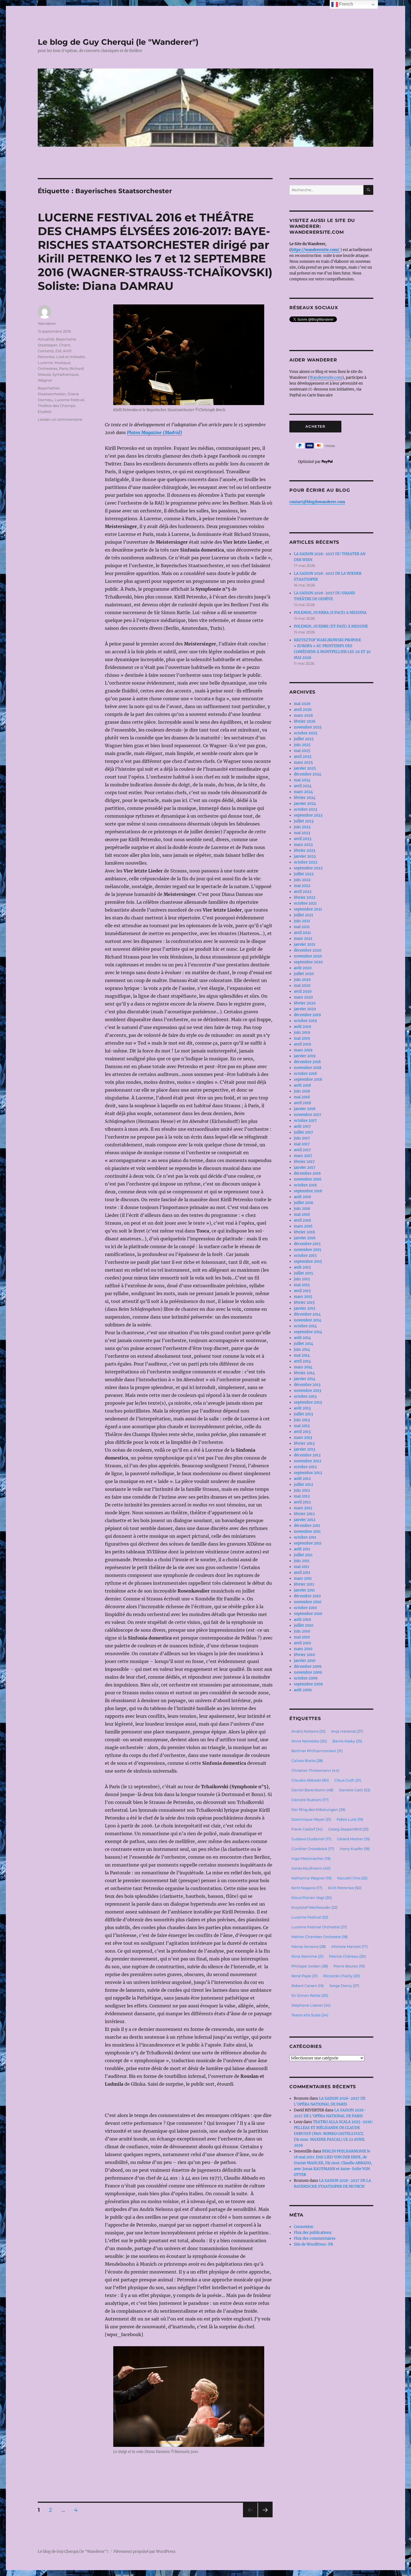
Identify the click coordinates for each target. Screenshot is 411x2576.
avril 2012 (302, 1502)
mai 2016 (302, 1214)
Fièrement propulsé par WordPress (145, 2552)
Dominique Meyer (311, 1819)
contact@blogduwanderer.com (317, 502)
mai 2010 (302, 1637)
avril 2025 (303, 757)
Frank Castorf (307, 1829)
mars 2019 (303, 1050)
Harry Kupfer (355, 1849)
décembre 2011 (307, 1526)
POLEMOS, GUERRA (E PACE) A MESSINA (330, 613)
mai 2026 (302, 704)
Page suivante (265, 2517)
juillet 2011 (303, 1555)
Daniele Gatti (355, 1790)
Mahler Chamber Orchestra (319, 1937)
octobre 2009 (306, 1678)
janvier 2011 (304, 1590)
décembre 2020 (308, 950)
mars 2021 (303, 939)
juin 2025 (302, 745)
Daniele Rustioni (310, 1800)
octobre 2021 (305, 903)
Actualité (46, 339)
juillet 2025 (304, 739)
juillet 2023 (304, 821)
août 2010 (302, 1620)
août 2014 (302, 1338)
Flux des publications (313, 2233)
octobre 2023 (305, 809)
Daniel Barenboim (312, 1790)
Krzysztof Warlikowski (314, 1907)
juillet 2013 (303, 1414)
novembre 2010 (308, 1602)
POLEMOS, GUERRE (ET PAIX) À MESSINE (331, 626)
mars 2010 (303, 1649)
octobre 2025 (306, 733)
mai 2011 (302, 1567)
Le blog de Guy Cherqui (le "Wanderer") (118, 42)
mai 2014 (302, 1355)
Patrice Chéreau (348, 1956)
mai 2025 (302, 751)
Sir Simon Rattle (310, 1995)
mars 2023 (303, 845)
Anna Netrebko (309, 1741)
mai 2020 (302, 986)
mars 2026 (303, 715)
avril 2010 (302, 1643)
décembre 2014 (307, 1314)
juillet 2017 (303, 1132)
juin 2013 (302, 1420)
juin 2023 (302, 827)
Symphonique (65, 374)
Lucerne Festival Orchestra (319, 1927)
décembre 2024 (308, 774)
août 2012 (302, 1479)
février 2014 (304, 1373)
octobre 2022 (306, 862)
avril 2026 (303, 710)
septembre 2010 (308, 1614)
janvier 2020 (305, 1009)
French (346, 4)
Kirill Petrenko (345, 1888)
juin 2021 (302, 921)
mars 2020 (303, 997)
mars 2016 (303, 1226)
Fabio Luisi (350, 1819)
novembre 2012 (308, 1461)
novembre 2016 (308, 1179)
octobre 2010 (305, 1608)
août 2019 (303, 1027)
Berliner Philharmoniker (317, 1751)
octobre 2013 (305, 1396)
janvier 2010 (305, 1661)
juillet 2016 (304, 1203)
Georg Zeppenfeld (348, 1829)
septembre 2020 (308, 962)
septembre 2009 (308, 1684)
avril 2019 (303, 1044)
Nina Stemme (307, 1956)
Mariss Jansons (309, 1946)
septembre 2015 (308, 1261)
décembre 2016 (307, 1173)
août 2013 (302, 1408)
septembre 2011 (308, 1543)
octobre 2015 (305, 1256)
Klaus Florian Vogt (312, 1898)
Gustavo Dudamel (311, 1839)
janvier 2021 (305, 944)
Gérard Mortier (353, 1839)
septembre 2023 (308, 815)
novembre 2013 (307, 1391)
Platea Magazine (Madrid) (155, 432)
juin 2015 (302, 1279)
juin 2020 (302, 980)
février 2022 (305, 897)
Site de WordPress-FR (313, 2244)
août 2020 (303, 968)
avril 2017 (302, 1150)
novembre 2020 (308, 956)
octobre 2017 (305, 1121)
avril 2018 (302, 1103)
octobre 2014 (305, 1326)
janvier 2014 (305, 1379)
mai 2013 (302, 1426)
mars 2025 (303, 762)
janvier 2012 (305, 1520)
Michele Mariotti (349, 1946)
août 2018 (302, 1085)
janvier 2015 (305, 1308)
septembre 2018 (308, 1079)
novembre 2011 (307, 1531)
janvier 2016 (305, 1238)
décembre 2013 (307, 1385)
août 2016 (303, 1197)
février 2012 (304, 1514)
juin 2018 (302, 1091)
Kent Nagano (307, 1888)
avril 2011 (302, 1573)
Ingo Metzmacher (311, 1858)
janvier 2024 (305, 804)
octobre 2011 (305, 1537)
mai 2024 (302, 780)
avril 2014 (302, 1361)
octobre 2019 (305, 1021)
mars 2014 (303, 1367)
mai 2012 (302, 1496)
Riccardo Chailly (342, 1976)
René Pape (304, 1976)
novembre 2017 (308, 1115)
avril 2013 (302, 1432)
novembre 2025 (308, 727)
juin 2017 (302, 1138)
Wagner (45, 380)
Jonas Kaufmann (311, 1868)
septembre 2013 (308, 1402)
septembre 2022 (308, 868)
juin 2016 (302, 1209)
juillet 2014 (303, 1344)
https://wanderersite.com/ (316, 250)
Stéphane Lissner (311, 2005)
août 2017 (302, 1126)
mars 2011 (303, 1578)
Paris (63, 368)
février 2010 (304, 1655)
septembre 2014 (308, 1332)
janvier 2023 (305, 856)
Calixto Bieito (307, 1761)
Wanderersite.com (326, 378)
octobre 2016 (305, 1185)
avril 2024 (303, 786)
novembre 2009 (308, 1672)
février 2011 (304, 1584)
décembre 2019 (307, 1015)
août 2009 (303, 1690)
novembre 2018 (308, 1068)
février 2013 (304, 1443)
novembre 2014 (308, 1320)
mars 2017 (303, 1156)
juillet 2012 (303, 1485)
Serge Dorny (344, 1986)
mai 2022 (302, 886)
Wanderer (47, 323)
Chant (65, 345)
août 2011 (302, 1549)
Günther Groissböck (313, 1849)
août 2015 (302, 1267)
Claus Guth (348, 1780)
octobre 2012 (305, 1467)
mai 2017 (302, 1144)
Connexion (304, 2227)
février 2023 (304, 851)
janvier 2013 (304, 1449)
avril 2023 (303, 839)
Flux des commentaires (315, 2238)
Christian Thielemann (315, 1770)
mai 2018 (302, 1097)
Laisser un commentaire (60, 419)
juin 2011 (302, 1561)
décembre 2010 (307, 1596)
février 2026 (305, 721)
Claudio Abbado (310, 1780)
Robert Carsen (308, 1986)
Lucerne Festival (69, 400)
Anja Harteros (347, 1731)
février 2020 (305, 1003)
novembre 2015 (308, 1250)
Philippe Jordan (310, 1966)
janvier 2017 (305, 1168)
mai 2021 (302, 927)
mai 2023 (302, 833)
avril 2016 (303, 1220)
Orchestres (48, 368)
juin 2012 (302, 1490)
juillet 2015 (303, 1273)
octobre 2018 (305, 1074)
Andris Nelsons (308, 1731)
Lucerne (45, 363)
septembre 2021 (308, 909)
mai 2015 (302, 1285)
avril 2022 (303, 892)
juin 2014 (302, 1349)
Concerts (46, 351)
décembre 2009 (308, 1667)
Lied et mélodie (71, 357)
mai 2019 (302, 1038)
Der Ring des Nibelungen (318, 1809)
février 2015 (304, 1303)
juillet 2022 (304, 874)
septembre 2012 (308, 1473)
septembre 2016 (308, 1191)
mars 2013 (303, 1438)
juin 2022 (302, 880)
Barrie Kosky (347, 1741)
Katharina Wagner (311, 1878)
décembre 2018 (307, 1062)
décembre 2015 (307, 1244)
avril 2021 (302, 933)
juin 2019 (302, 1032)
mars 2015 (303, 1297)
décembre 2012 (307, 1455)
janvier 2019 (305, 1056)
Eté (58, 351)
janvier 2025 (305, 768)
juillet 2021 (303, 915)
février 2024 (305, 798)
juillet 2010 (303, 1625)
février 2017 (304, 1162)
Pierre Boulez (349, 1966)
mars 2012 (303, 1508)
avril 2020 (303, 991)
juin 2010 (302, 1631)
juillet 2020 (304, 974)
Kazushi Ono (352, 1878)
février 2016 (304, 1232)
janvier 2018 (305, 1109)
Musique (62, 363)
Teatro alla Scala (310, 2015)
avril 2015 (302, 1291)
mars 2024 (303, 792)
